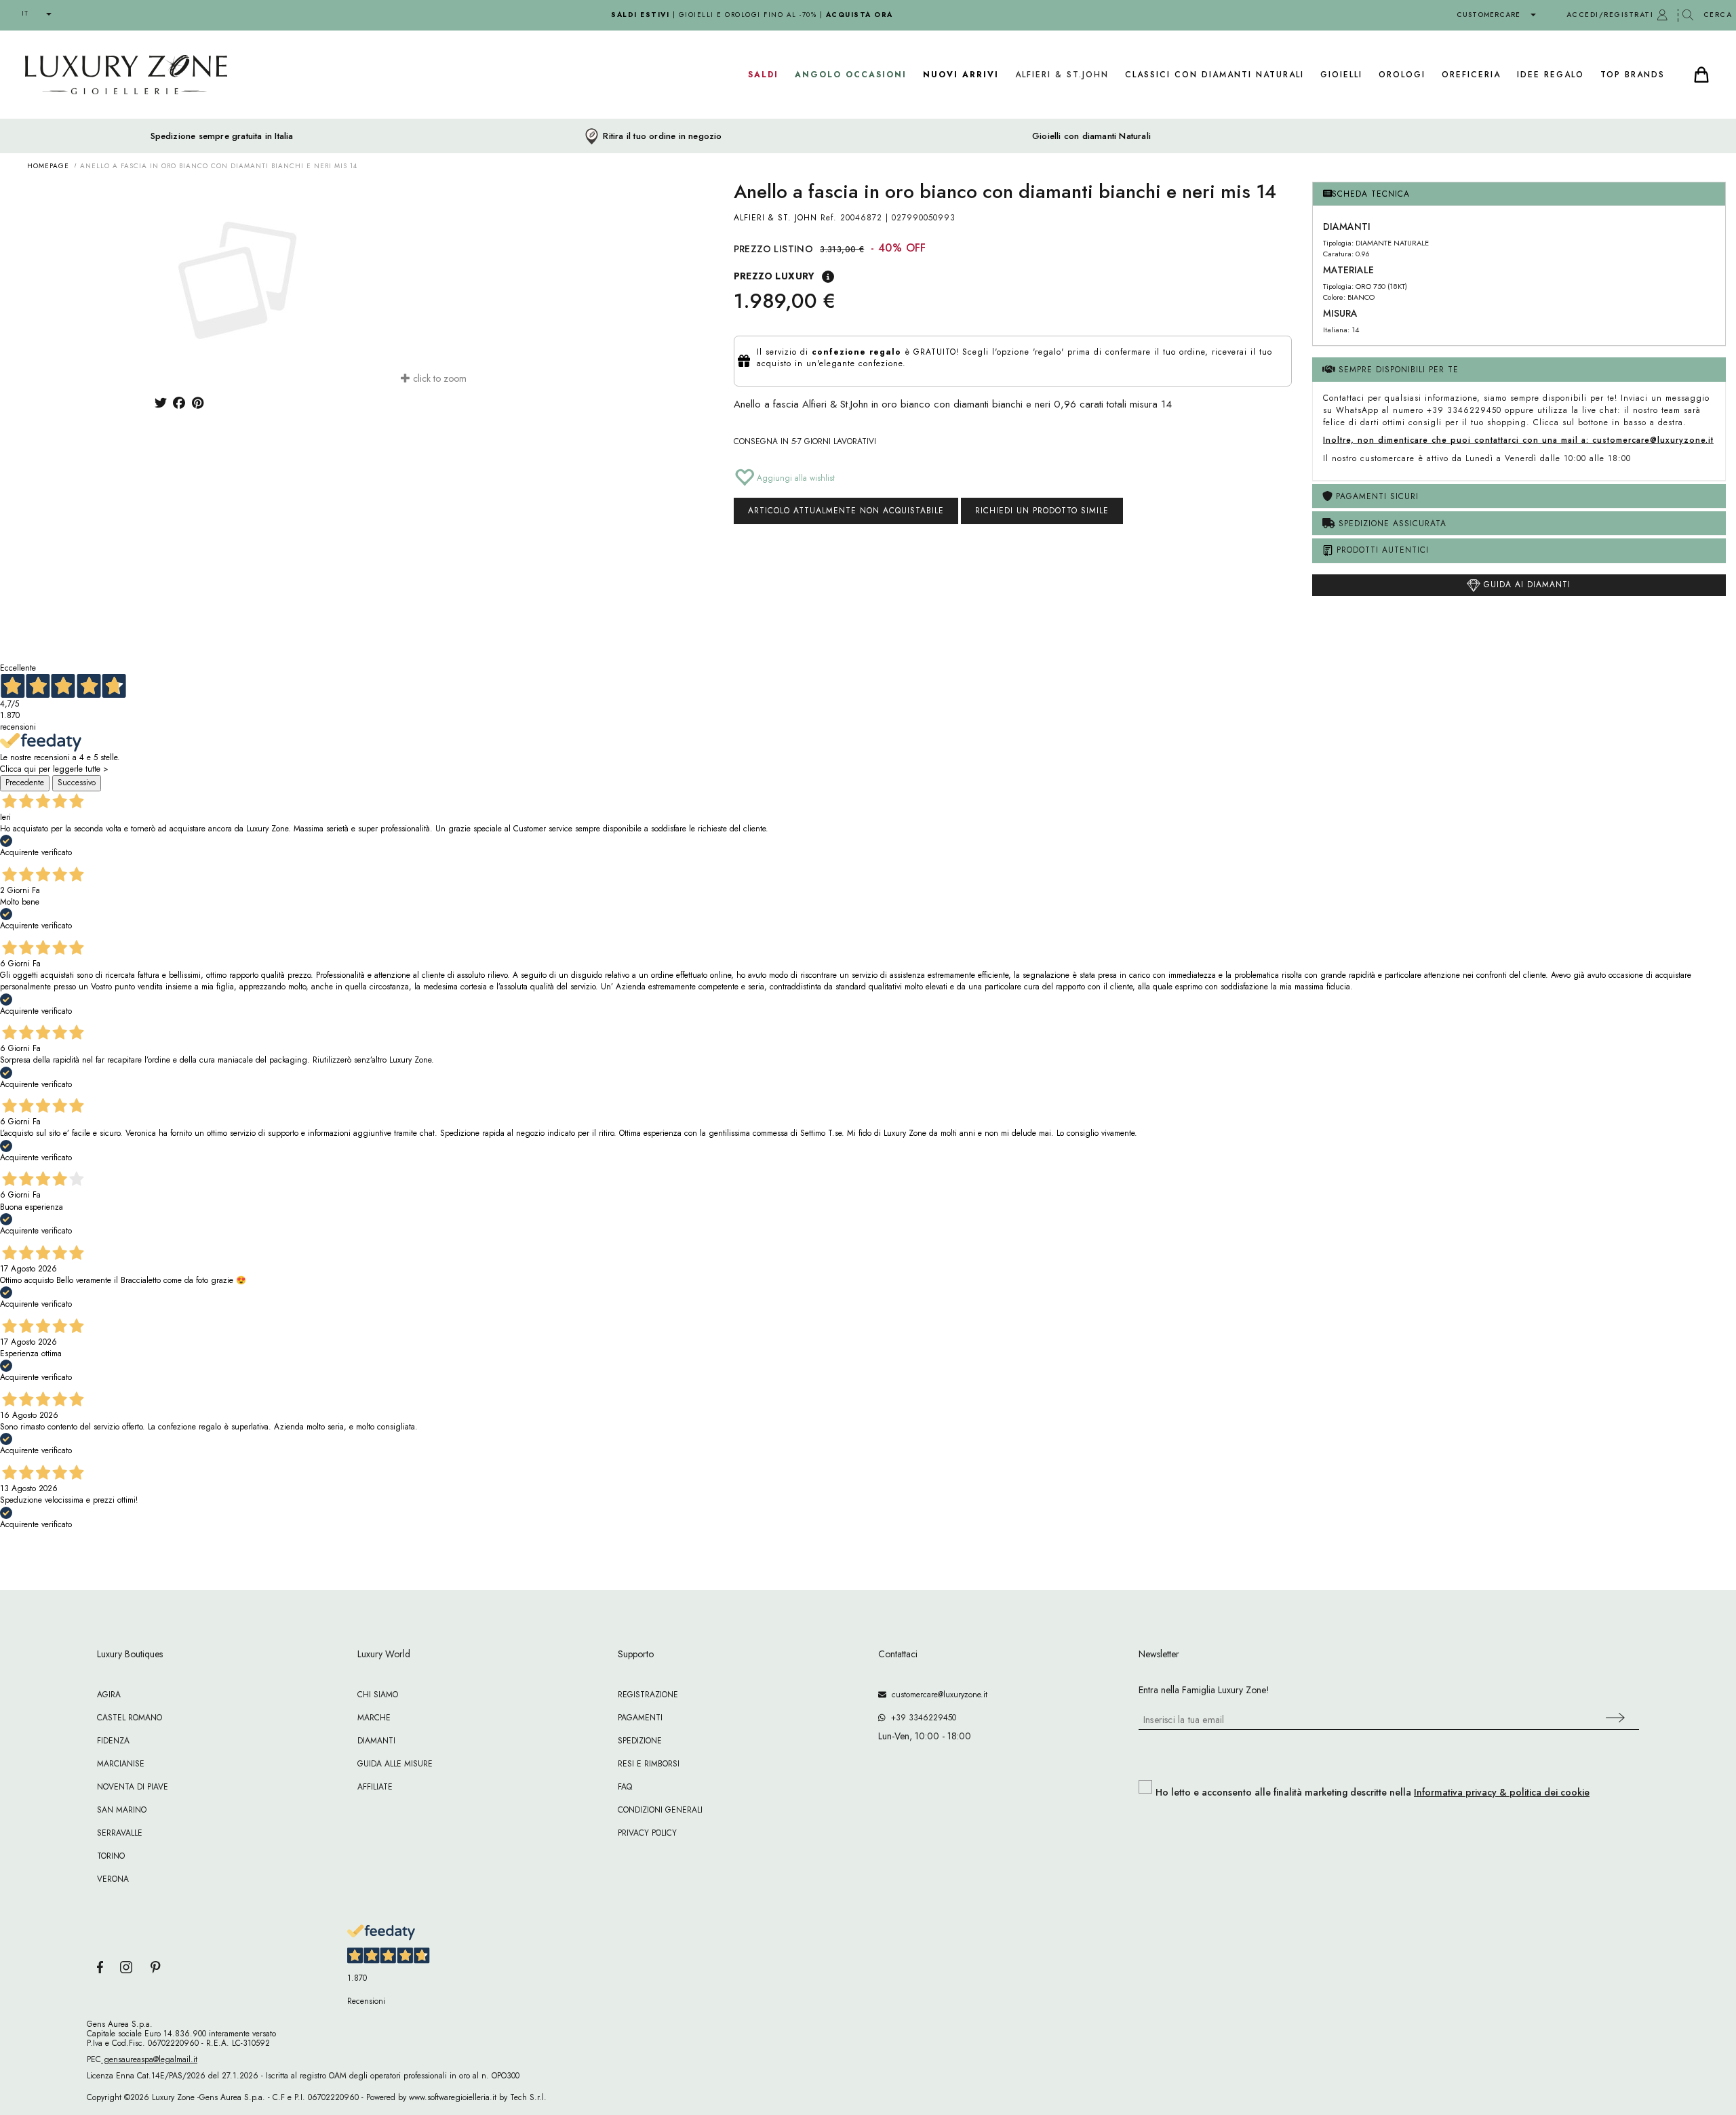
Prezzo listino (774, 249)
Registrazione (648, 1695)
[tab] (1519, 194)
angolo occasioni (851, 75)
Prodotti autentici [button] (1381, 550)
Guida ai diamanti (1525, 585)
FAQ (625, 1787)
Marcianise (121, 1764)
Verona (113, 1879)
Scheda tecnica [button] (1371, 194)
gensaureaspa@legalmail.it (149, 2059)
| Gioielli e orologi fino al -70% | (752, 15)
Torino (111, 1856)
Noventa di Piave (133, 1787)
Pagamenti (640, 1718)
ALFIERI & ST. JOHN (775, 218)
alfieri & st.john (1062, 75)
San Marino (122, 1810)
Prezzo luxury (774, 276)
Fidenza (113, 1741)
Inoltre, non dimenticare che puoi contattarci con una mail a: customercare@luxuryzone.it (1518, 440)
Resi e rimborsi (649, 1764)
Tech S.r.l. (528, 2097)
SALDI (763, 75)
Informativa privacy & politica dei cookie (1502, 1792)
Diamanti (376, 1741)
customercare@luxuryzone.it (937, 1695)
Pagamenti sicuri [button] (1376, 496)
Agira (109, 1695)
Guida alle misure (395, 1764)
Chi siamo (378, 1695)
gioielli (1341, 75)
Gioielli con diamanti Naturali (1091, 136)
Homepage (48, 166)
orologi (1402, 75)
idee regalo (1551, 75)
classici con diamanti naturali (1215, 75)
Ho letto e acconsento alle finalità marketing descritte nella (1373, 1792)
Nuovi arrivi (961, 75)
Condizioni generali (660, 1810)
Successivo (77, 783)
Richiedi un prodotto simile (1042, 511)
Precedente (25, 783)
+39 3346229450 (921, 1718)
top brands (1633, 75)
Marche (374, 1718)
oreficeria (1471, 75)
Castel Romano (130, 1718)
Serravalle (120, 1833)
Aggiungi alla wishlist (794, 478)
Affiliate (375, 1787)
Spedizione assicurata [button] (1391, 523)
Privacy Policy (647, 1833)
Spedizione (640, 1741)
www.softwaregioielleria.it (453, 2097)
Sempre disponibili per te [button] (1397, 370)
